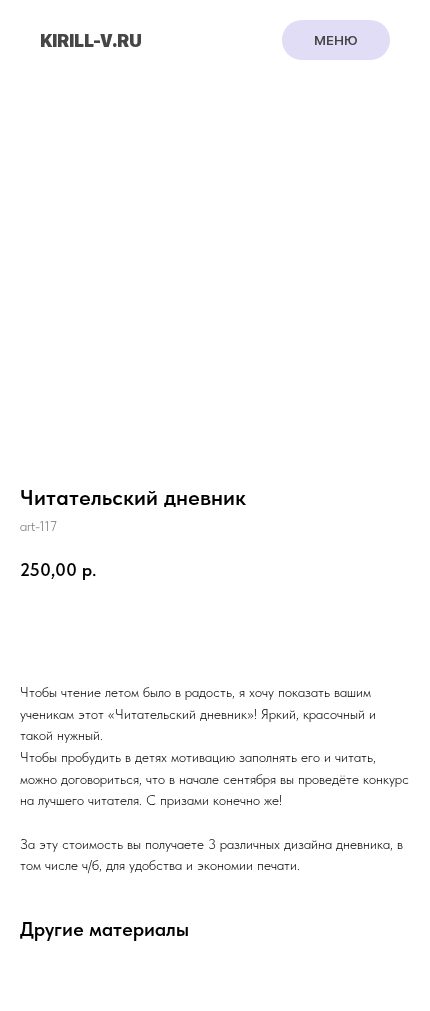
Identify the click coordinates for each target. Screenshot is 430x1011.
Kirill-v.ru (91, 40)
